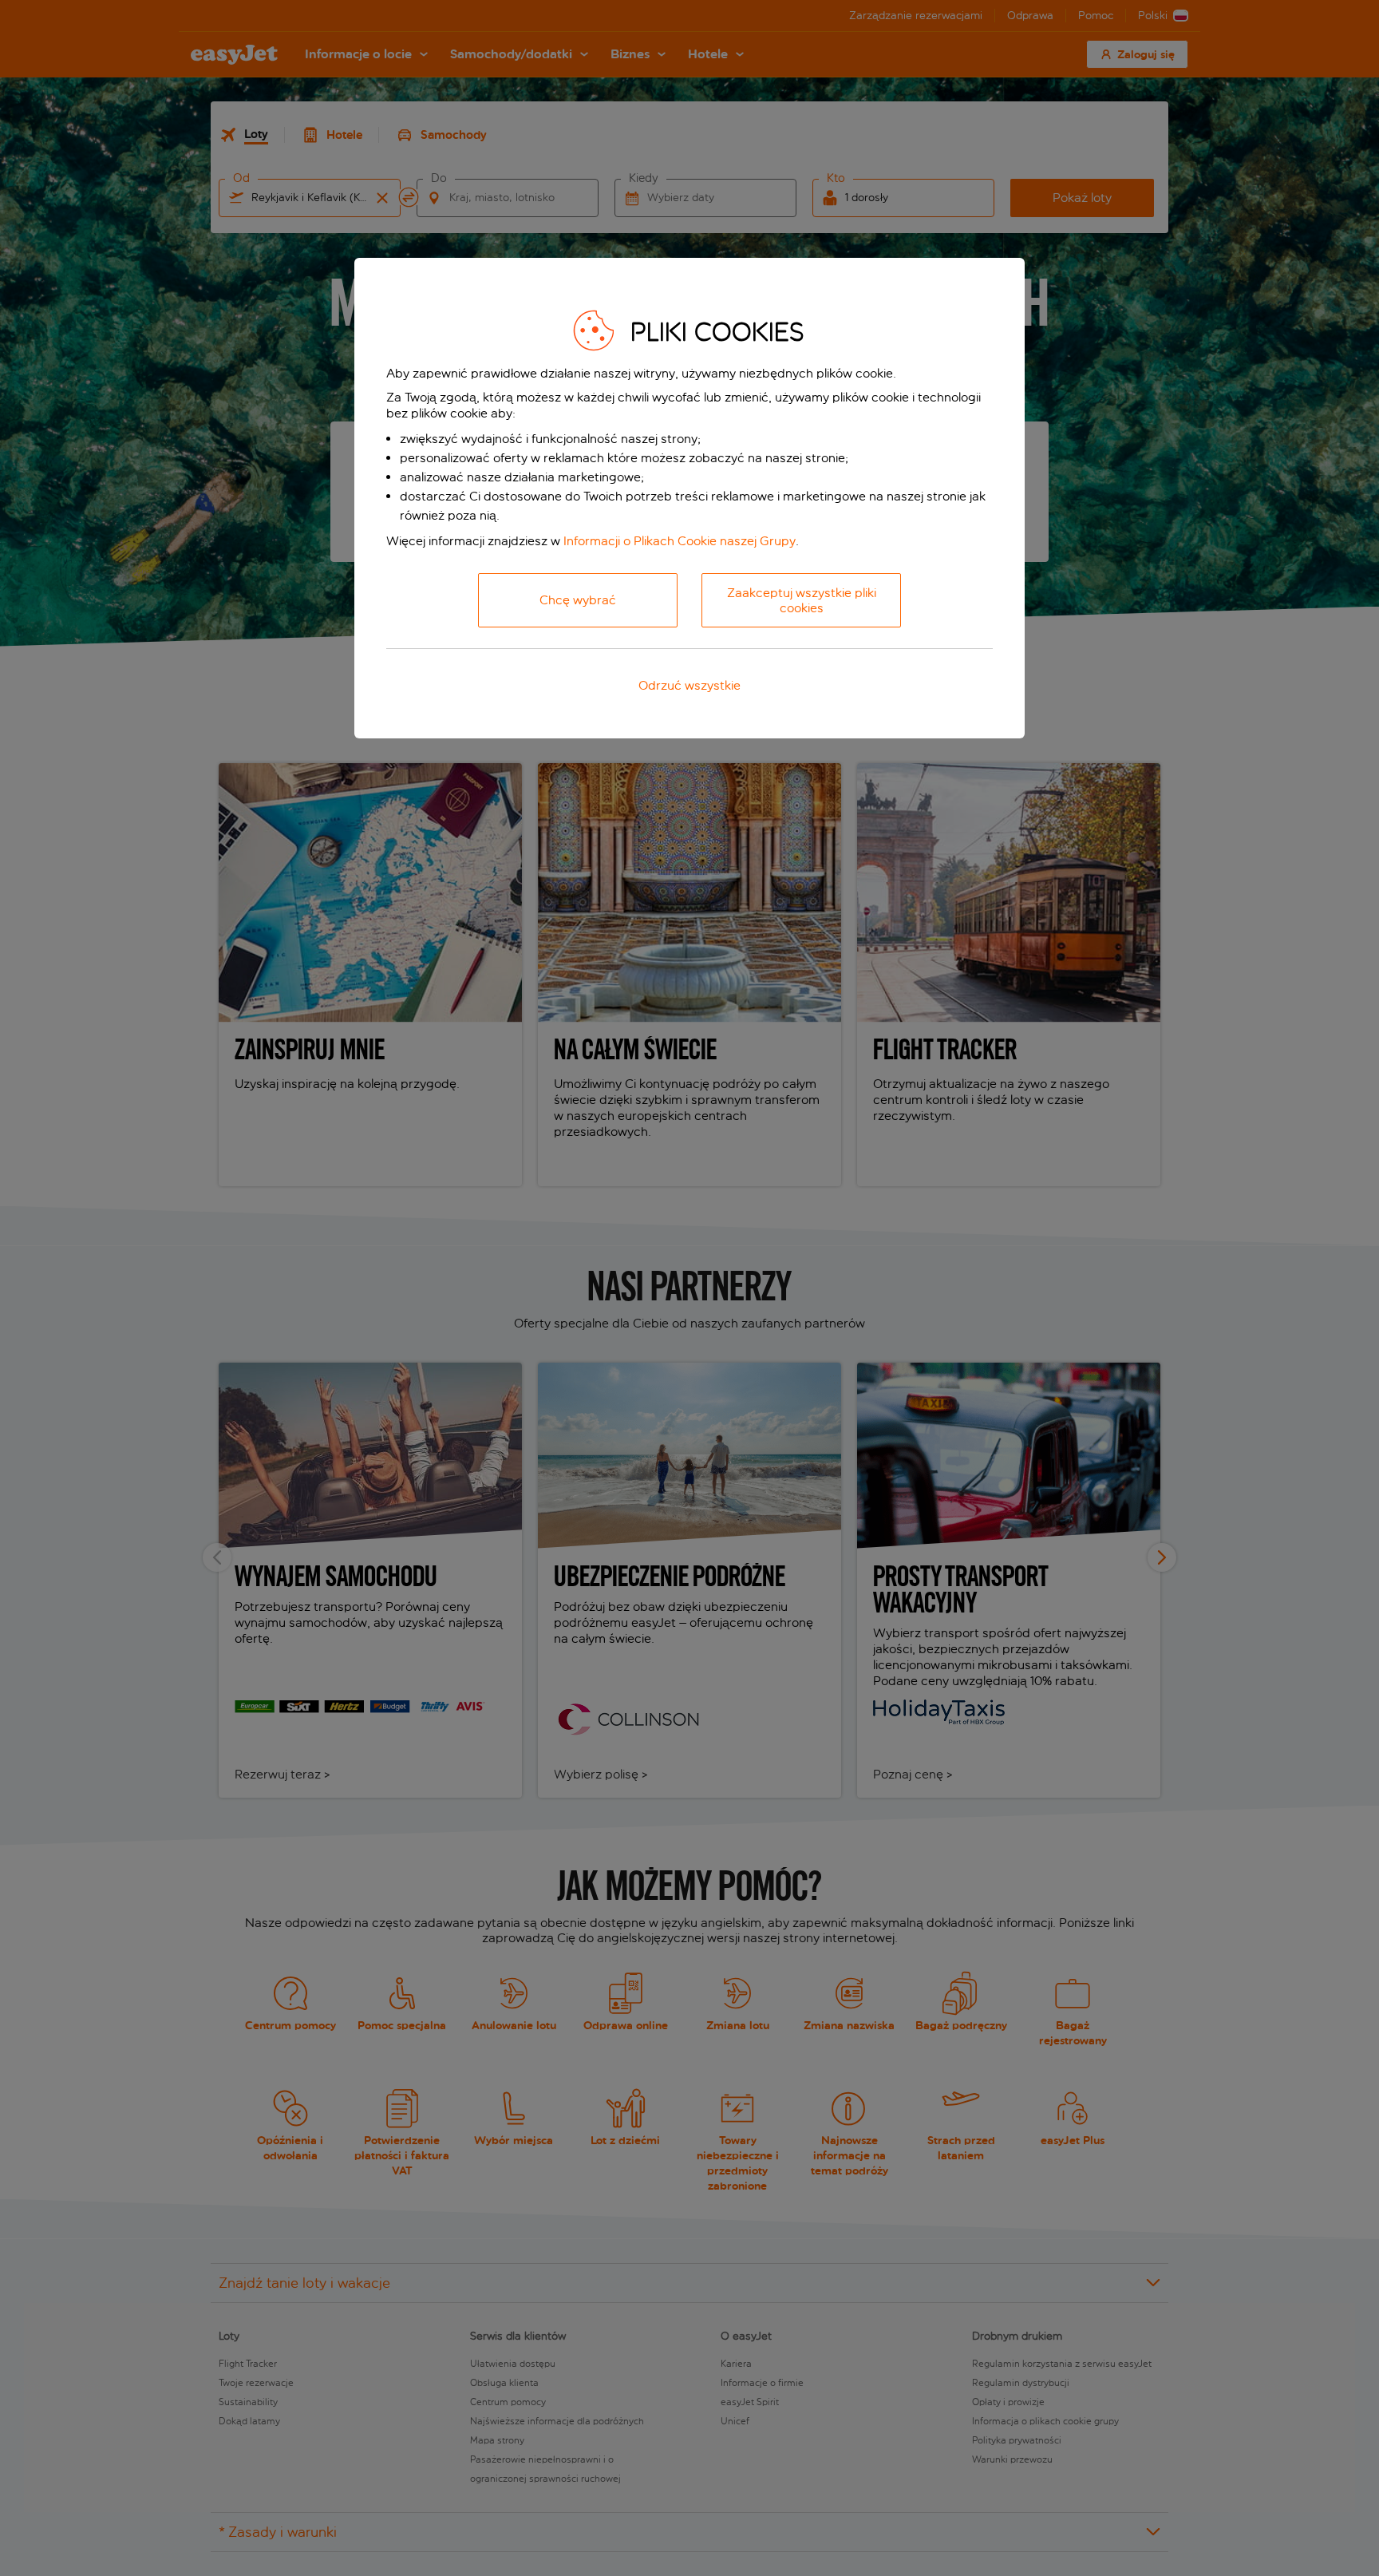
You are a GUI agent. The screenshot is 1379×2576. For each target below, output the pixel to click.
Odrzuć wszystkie (689, 685)
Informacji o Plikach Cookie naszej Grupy (680, 541)
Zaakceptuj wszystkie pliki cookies (802, 600)
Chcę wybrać (578, 600)
